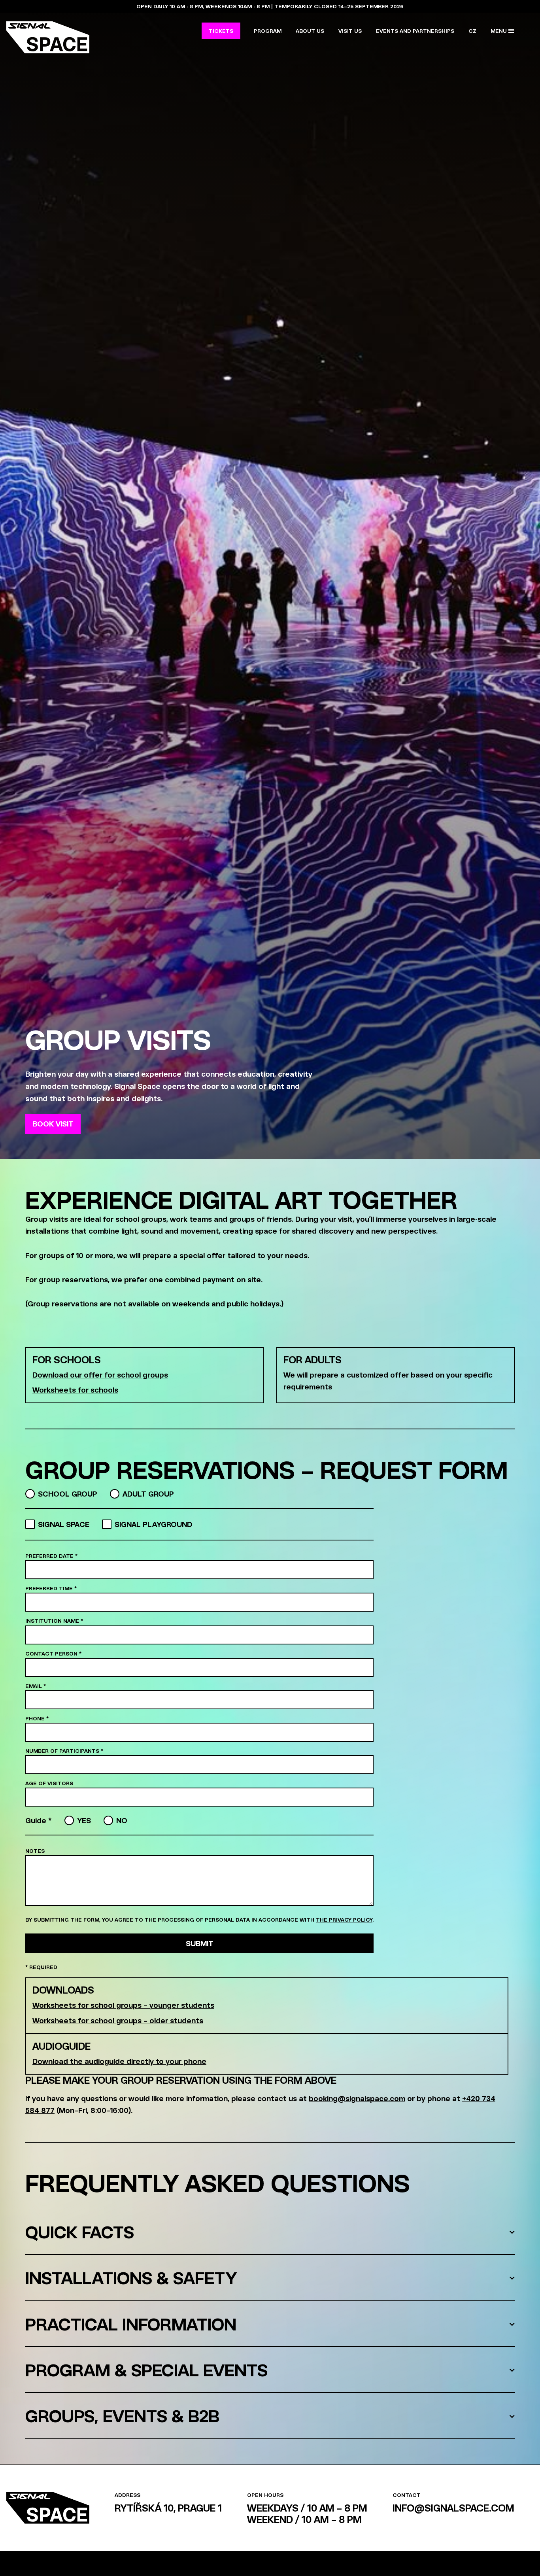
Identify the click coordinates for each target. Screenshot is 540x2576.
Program (268, 31)
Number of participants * (64, 1751)
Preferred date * (51, 1556)
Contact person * (53, 1653)
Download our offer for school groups (100, 1375)
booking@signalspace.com (357, 2098)
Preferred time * (51, 1588)
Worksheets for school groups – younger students (123, 2005)
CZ (472, 31)
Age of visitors (49, 1783)
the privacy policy (344, 1919)
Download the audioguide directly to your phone (119, 2061)
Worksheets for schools (75, 1390)
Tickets (221, 31)
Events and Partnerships (415, 31)
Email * (36, 1686)
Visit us (350, 31)
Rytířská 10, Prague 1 (168, 2508)
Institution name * (54, 1621)
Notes (35, 1851)
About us (310, 31)
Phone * (37, 1718)
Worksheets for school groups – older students (118, 2020)
